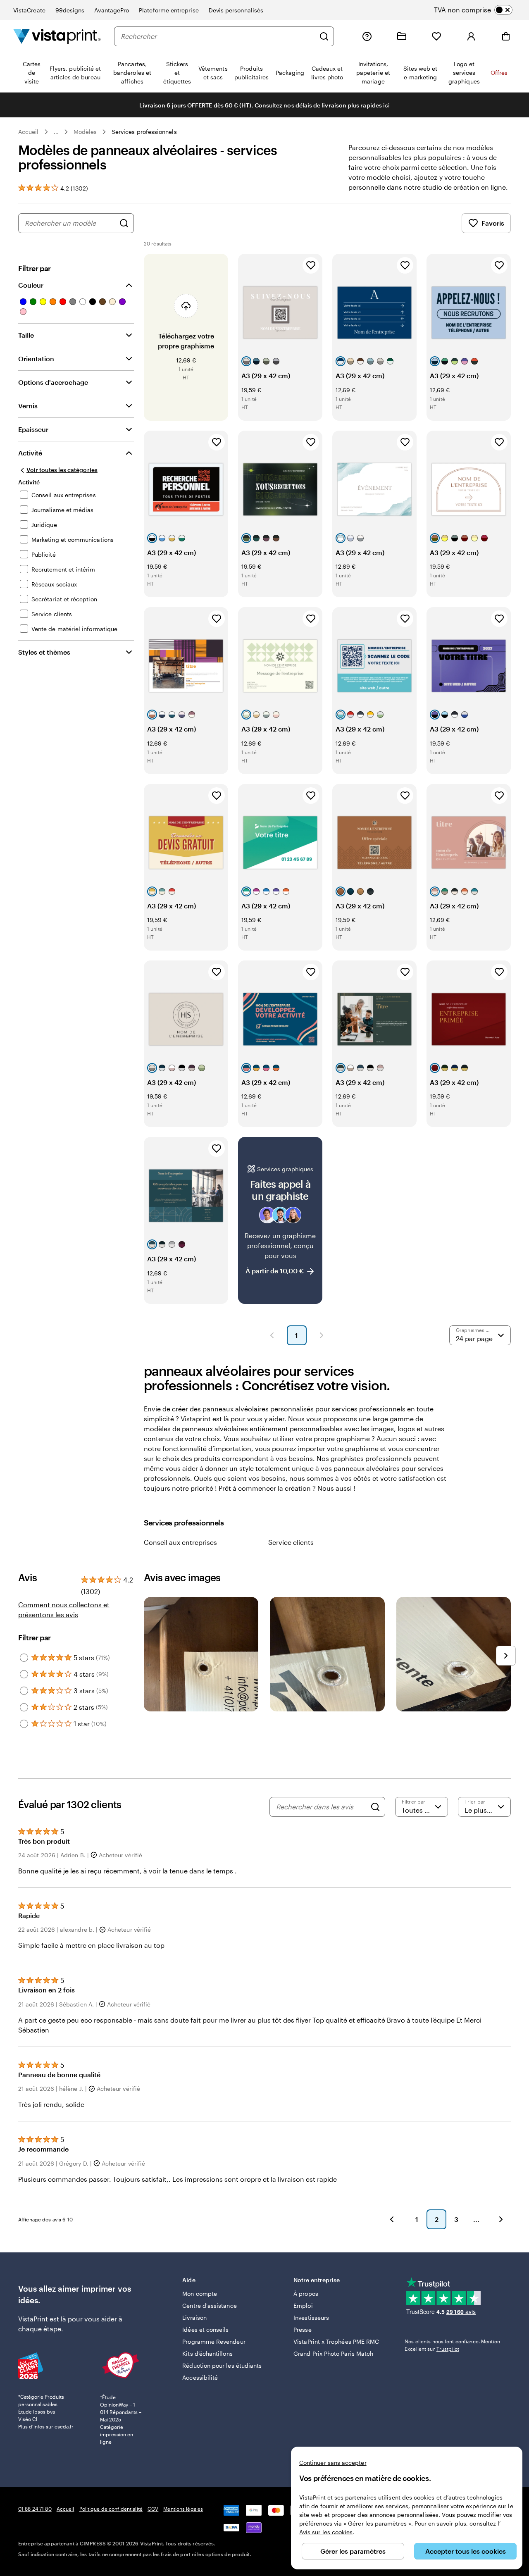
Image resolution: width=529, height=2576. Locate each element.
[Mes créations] (402, 36)
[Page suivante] (322, 1335)
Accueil (29, 132)
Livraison (194, 2317)
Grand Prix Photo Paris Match (333, 2353)
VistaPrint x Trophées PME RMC (336, 2341)
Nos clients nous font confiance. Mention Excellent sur (452, 2345)
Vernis (28, 406)
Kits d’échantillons (207, 2353)
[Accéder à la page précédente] (392, 2219)
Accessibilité (200, 2377)
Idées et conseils (205, 2329)
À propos (306, 2294)
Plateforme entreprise (169, 10)
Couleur (31, 285)
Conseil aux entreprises (180, 1542)
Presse (302, 2329)
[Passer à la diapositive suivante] (506, 1656)
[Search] (375, 1807)
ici (386, 105)
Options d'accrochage (53, 382)
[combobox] (218, 36)
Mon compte (200, 2294)
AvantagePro (112, 10)
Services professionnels (144, 132)
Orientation (36, 359)
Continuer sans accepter (333, 2463)
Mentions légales (183, 2509)
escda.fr (64, 2426)
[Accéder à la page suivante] (501, 2219)
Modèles (85, 132)
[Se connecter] (471, 36)
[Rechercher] (324, 36)
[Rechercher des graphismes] (124, 223)
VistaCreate (29, 10)
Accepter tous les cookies (466, 2551)
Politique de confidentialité (111, 2509)
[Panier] (506, 36)
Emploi (303, 2306)
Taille (26, 335)
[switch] (480, 10)
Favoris (493, 223)
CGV (153, 2509)
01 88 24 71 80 (35, 2509)
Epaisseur (33, 429)
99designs (70, 10)
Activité (30, 453)
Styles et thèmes (44, 652)
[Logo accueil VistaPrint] (57, 36)
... (56, 132)
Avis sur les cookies (326, 2532)
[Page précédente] (272, 1335)
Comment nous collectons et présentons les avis (64, 1610)
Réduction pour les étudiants (222, 2365)
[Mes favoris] (436, 36)
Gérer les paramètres (353, 2551)
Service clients (291, 1542)
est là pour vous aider (83, 2319)
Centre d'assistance (209, 2306)
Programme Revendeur (214, 2341)
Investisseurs (311, 2317)
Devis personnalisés (236, 10)
